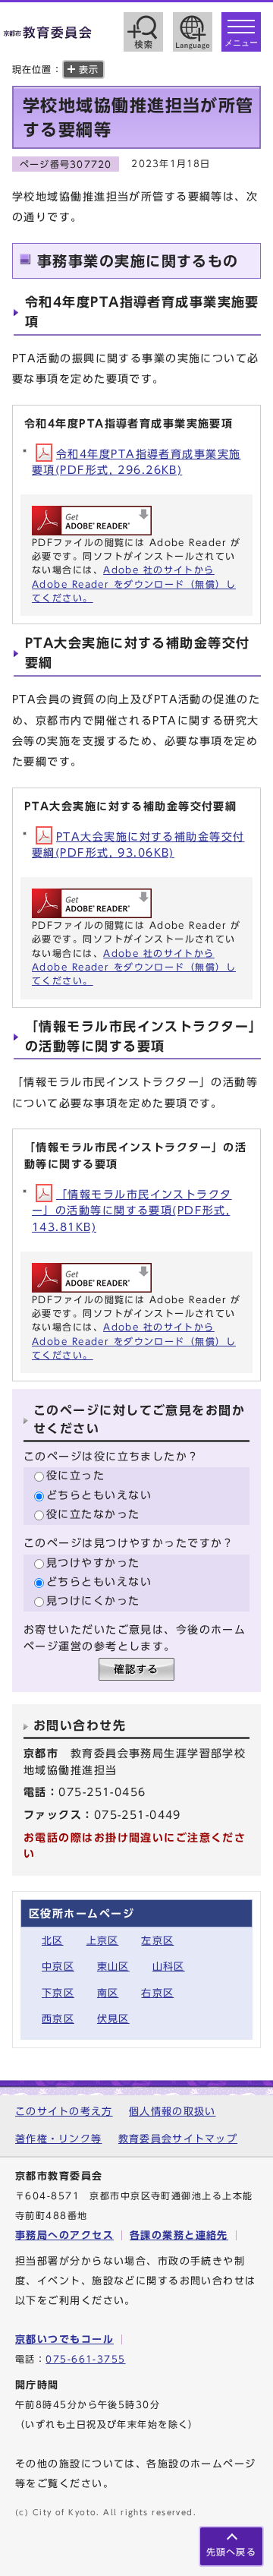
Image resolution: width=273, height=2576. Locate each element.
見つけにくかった (93, 1601)
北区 (53, 1941)
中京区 (58, 1967)
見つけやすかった (93, 1563)
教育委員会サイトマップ (178, 2139)
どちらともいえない (99, 1495)
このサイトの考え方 (64, 2112)
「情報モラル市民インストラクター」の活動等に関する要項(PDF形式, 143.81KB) (132, 1211)
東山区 (113, 1967)
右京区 (157, 1993)
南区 (108, 1993)
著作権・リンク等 (58, 2139)
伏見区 (113, 2019)
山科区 (169, 1967)
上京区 (103, 1941)
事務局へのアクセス (64, 2235)
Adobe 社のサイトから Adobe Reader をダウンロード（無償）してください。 (134, 584)
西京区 (58, 2019)
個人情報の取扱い (172, 2112)
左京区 (157, 1941)
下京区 (58, 1993)
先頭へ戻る (231, 2552)
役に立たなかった (93, 1514)
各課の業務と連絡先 (179, 2235)
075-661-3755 (85, 2359)
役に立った (75, 1475)
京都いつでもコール (64, 2339)
